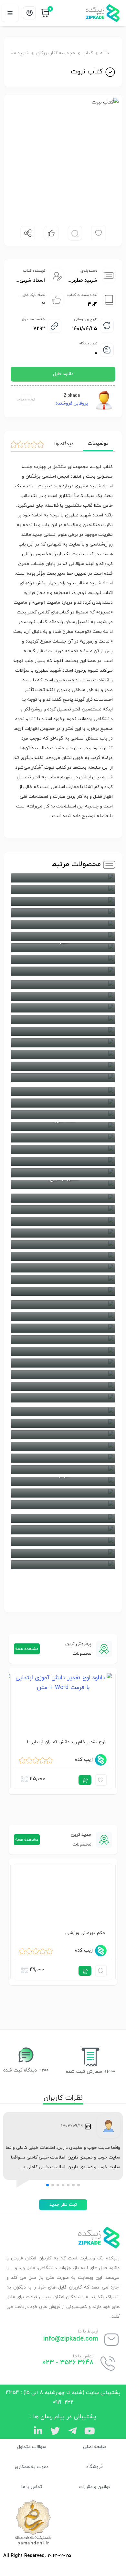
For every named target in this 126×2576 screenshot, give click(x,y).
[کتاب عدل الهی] (63, 1091)
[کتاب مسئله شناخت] (63, 1280)
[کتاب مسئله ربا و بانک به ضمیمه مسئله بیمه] (63, 1173)
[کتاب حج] (63, 971)
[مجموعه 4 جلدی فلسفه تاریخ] (63, 1138)
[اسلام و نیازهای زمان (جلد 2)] (63, 1530)
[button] (79, 2185)
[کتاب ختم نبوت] (63, 1398)
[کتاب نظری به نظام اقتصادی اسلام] (63, 1233)
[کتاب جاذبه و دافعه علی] (63, 1423)
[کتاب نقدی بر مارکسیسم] (63, 1221)
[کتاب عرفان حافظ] (63, 1340)
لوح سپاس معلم (89, 1933)
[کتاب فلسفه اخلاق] (63, 1115)
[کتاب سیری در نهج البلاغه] (63, 1055)
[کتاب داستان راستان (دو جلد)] (63, 1043)
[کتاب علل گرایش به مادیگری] (63, 1328)
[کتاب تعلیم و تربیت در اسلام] (63, 1446)
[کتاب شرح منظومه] (63, 1363)
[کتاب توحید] (63, 1435)
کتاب (88, 53)
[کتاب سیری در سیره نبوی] (63, 1031)
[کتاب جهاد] (63, 959)
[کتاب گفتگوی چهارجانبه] (63, 1150)
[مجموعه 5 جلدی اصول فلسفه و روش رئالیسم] (63, 901)
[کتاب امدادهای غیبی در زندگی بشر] (63, 913)
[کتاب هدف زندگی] (63, 1210)
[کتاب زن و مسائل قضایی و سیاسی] (63, 1386)
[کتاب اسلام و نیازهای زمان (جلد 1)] (63, 1542)
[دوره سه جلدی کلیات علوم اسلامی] (63, 1316)
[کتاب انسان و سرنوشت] (63, 1505)
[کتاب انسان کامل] (63, 925)
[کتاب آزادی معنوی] (63, 1553)
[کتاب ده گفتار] (63, 1078)
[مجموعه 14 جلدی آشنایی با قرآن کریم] (63, 890)
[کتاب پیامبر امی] (63, 1008)
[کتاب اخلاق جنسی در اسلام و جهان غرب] (63, 1565)
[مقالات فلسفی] (63, 1256)
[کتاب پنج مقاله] (63, 1458)
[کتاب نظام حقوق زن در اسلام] (63, 1198)
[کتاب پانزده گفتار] (63, 1470)
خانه (105, 53)
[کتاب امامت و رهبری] (63, 1518)
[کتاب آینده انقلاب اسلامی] (63, 936)
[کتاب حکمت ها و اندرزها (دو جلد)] (63, 985)
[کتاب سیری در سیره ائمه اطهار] (63, 1375)
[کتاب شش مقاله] (63, 1351)
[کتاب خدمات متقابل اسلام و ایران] (63, 1020)
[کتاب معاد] (63, 1268)
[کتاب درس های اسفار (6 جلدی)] (63, 1066)
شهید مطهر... (82, 280)
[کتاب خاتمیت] (63, 996)
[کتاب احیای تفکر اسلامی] (63, 878)
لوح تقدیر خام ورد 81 (85, 1742)
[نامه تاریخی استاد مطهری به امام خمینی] (63, 1245)
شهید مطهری (16, 53)
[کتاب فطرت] (63, 1103)
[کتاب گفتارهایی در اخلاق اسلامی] (63, 1305)
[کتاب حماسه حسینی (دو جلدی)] (63, 1412)
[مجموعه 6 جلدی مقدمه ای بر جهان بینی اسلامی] (63, 1161)
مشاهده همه (27, 1649)
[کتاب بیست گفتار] (63, 1493)
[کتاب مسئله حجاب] (63, 1291)
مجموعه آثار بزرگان (56, 53)
